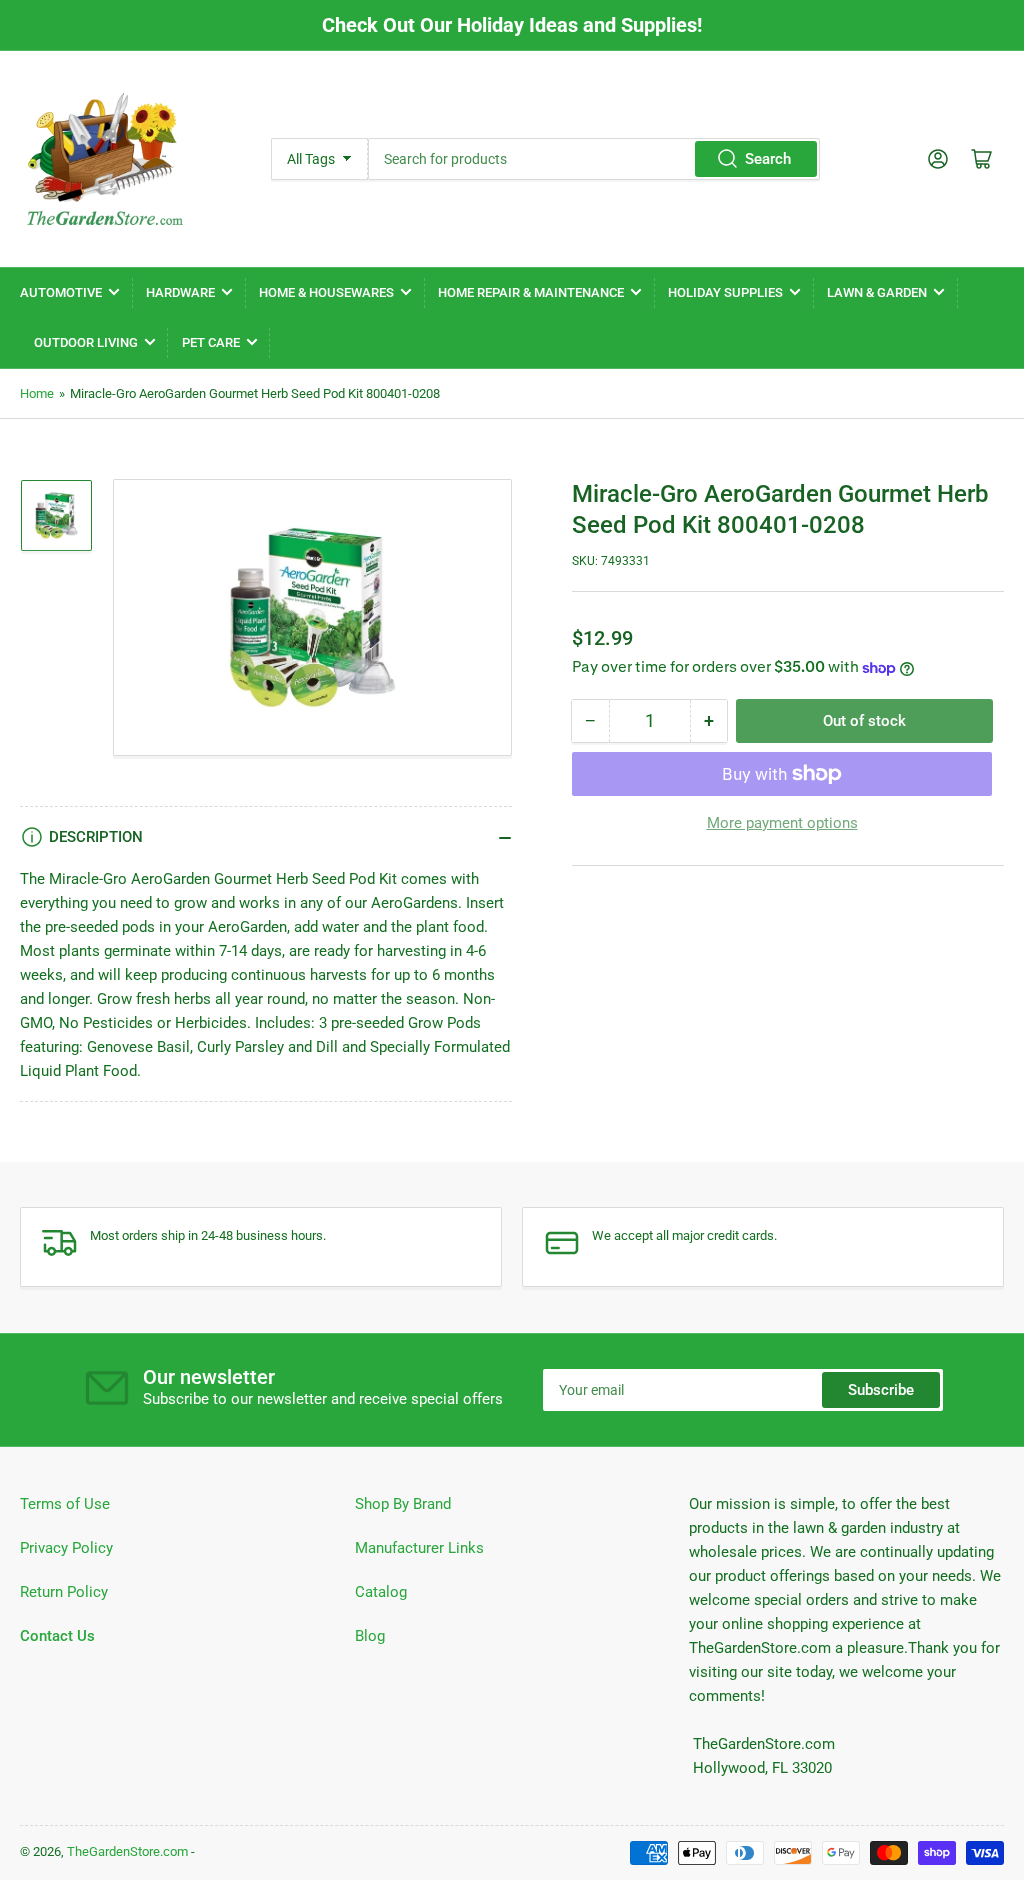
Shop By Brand (403, 1504)
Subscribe (881, 1390)
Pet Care (211, 342)
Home (37, 393)
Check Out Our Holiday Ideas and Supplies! (512, 25)
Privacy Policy (66, 1548)
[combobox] (594, 159)
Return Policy (64, 1592)
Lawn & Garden (877, 292)
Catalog (381, 1592)
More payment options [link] (782, 823)
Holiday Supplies (725, 292)
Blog (370, 1636)
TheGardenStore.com (127, 1851)
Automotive (61, 292)
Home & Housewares (326, 292)
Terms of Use (65, 1504)
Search (768, 159)
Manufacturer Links (419, 1548)
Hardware (180, 292)
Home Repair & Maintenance (531, 292)
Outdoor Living (86, 342)
